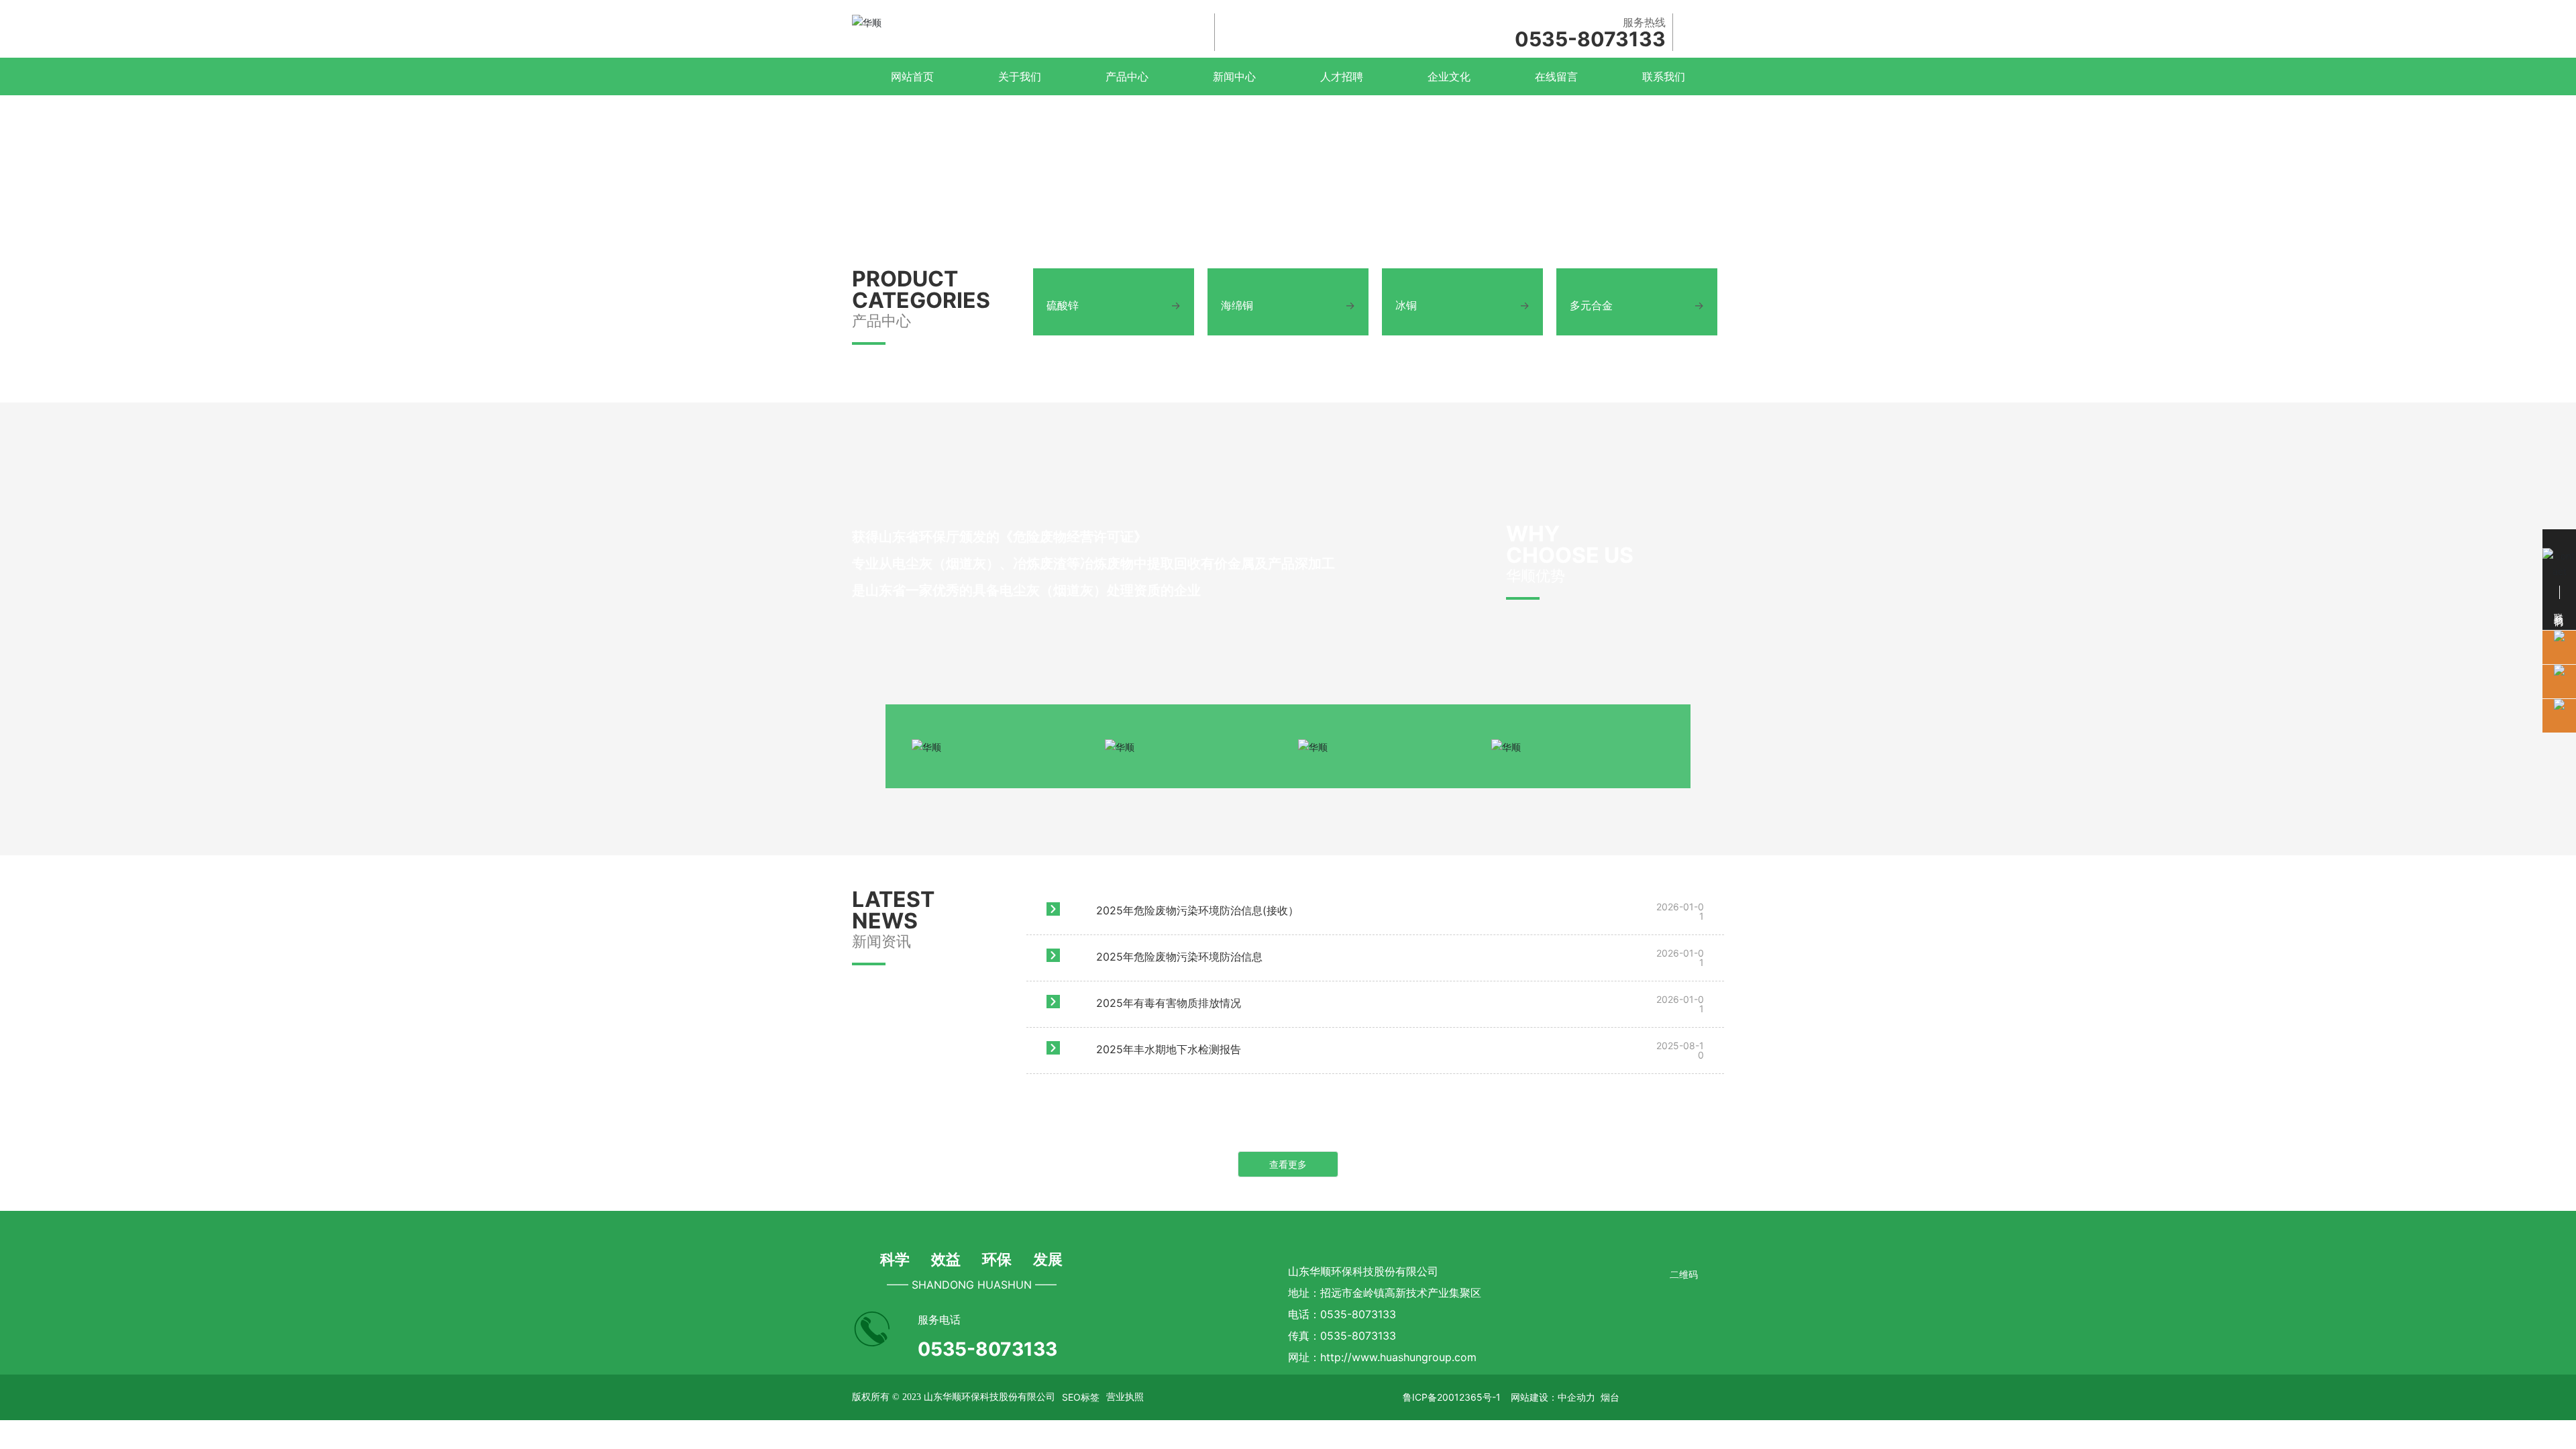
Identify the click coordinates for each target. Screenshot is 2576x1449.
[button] (2522, 800)
